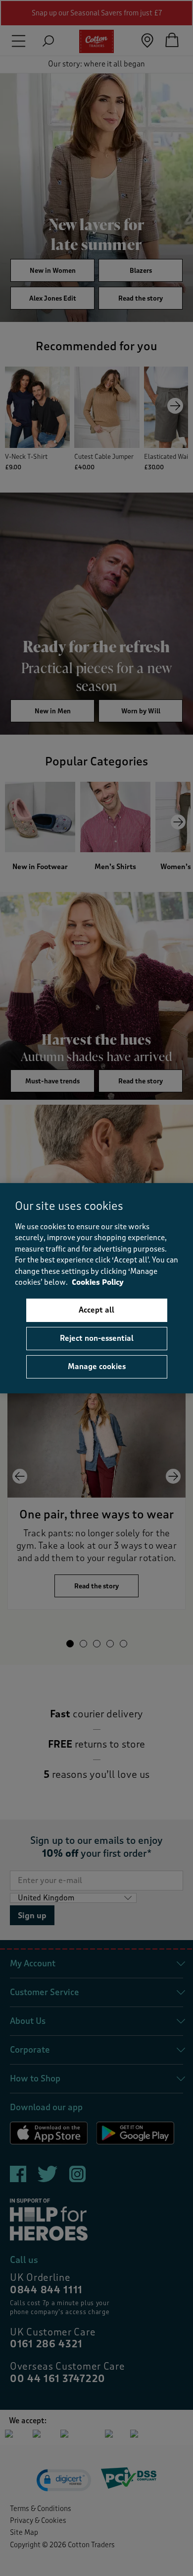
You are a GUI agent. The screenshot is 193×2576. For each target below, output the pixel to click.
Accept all (96, 1310)
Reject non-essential (97, 1338)
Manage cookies (97, 1367)
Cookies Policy (98, 1283)
